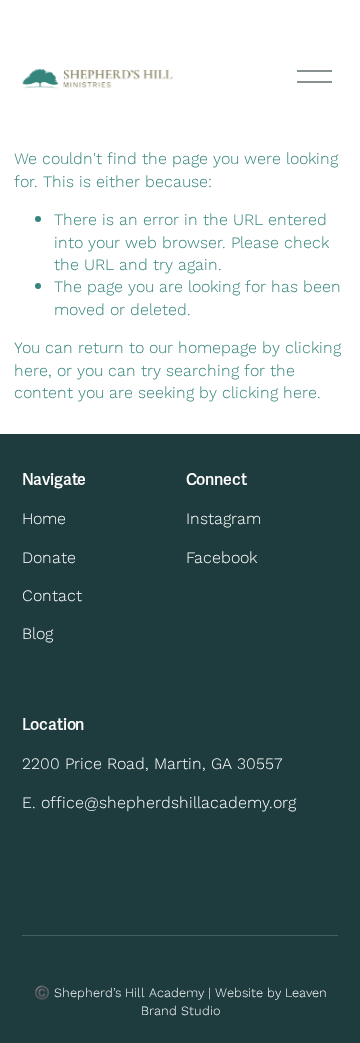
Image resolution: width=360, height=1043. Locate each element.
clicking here (269, 391)
